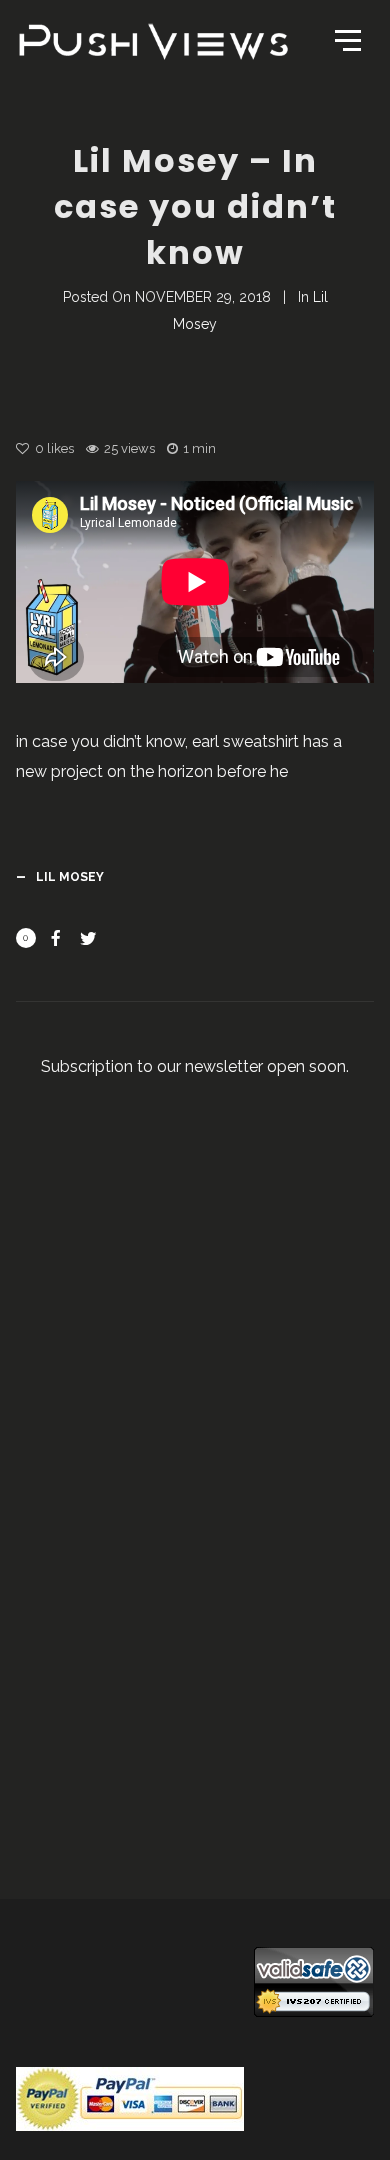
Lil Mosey (70, 877)
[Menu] (346, 39)
